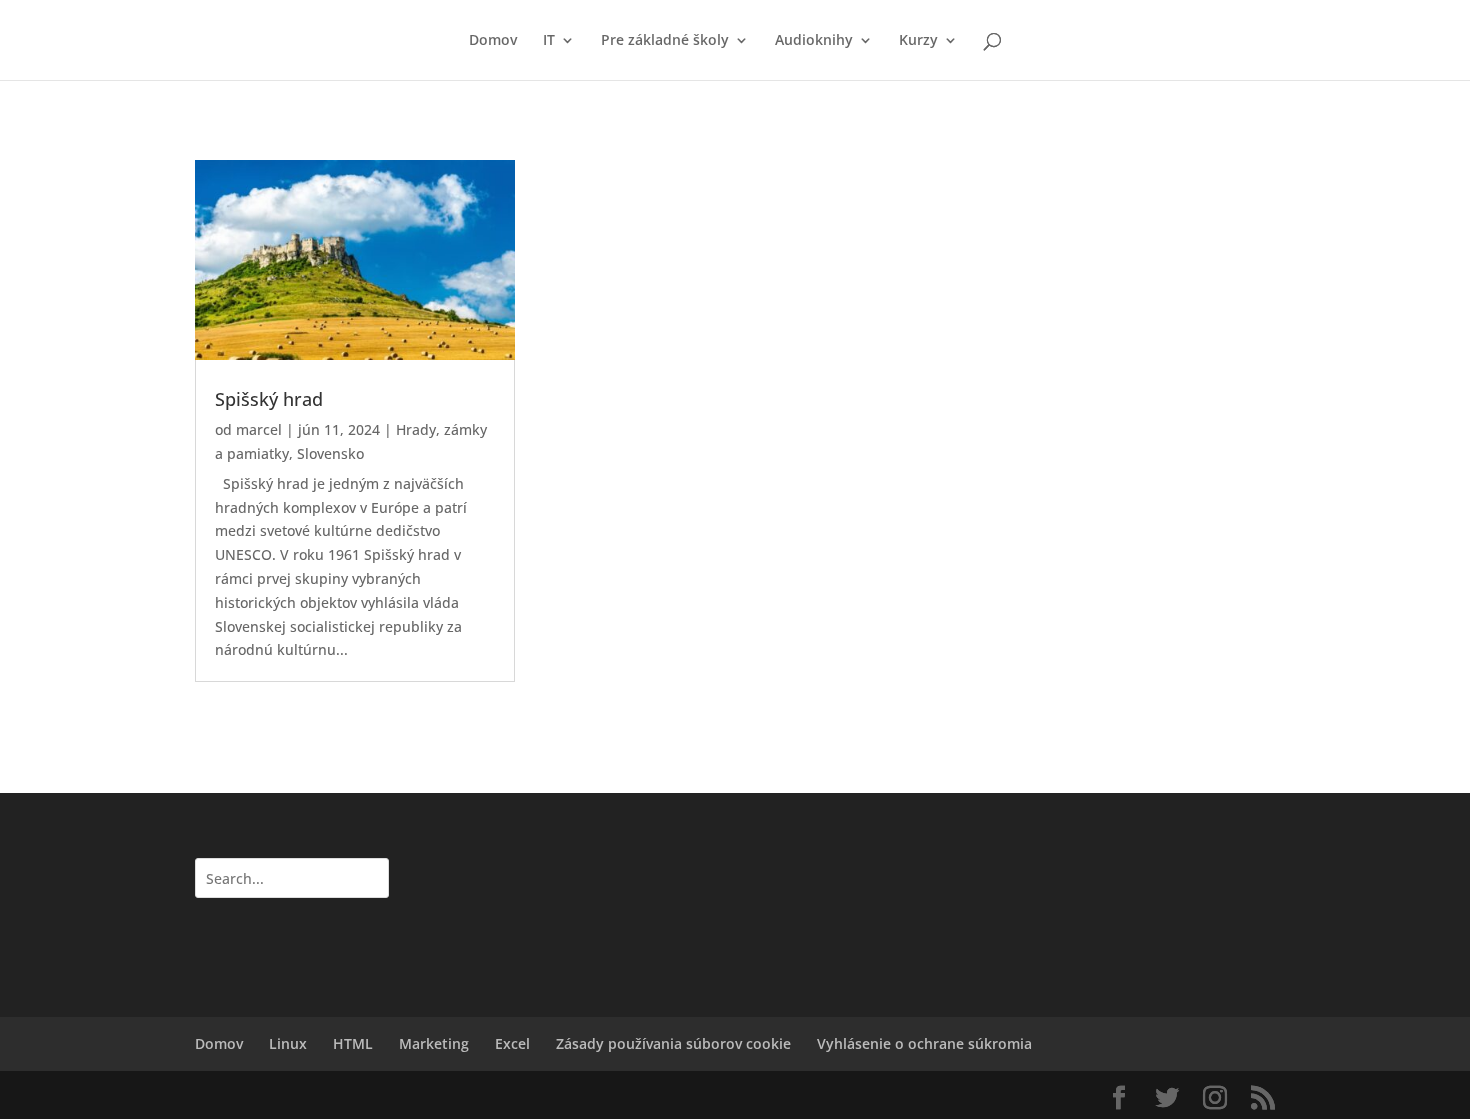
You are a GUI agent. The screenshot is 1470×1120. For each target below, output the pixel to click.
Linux (288, 1043)
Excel (512, 1043)
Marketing (434, 1043)
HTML (353, 1043)
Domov (493, 41)
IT (549, 41)
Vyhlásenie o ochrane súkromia (924, 1043)
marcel (259, 429)
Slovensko (330, 453)
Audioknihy (814, 41)
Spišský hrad (269, 399)
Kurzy (918, 41)
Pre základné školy (665, 41)
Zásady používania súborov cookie (673, 1043)
